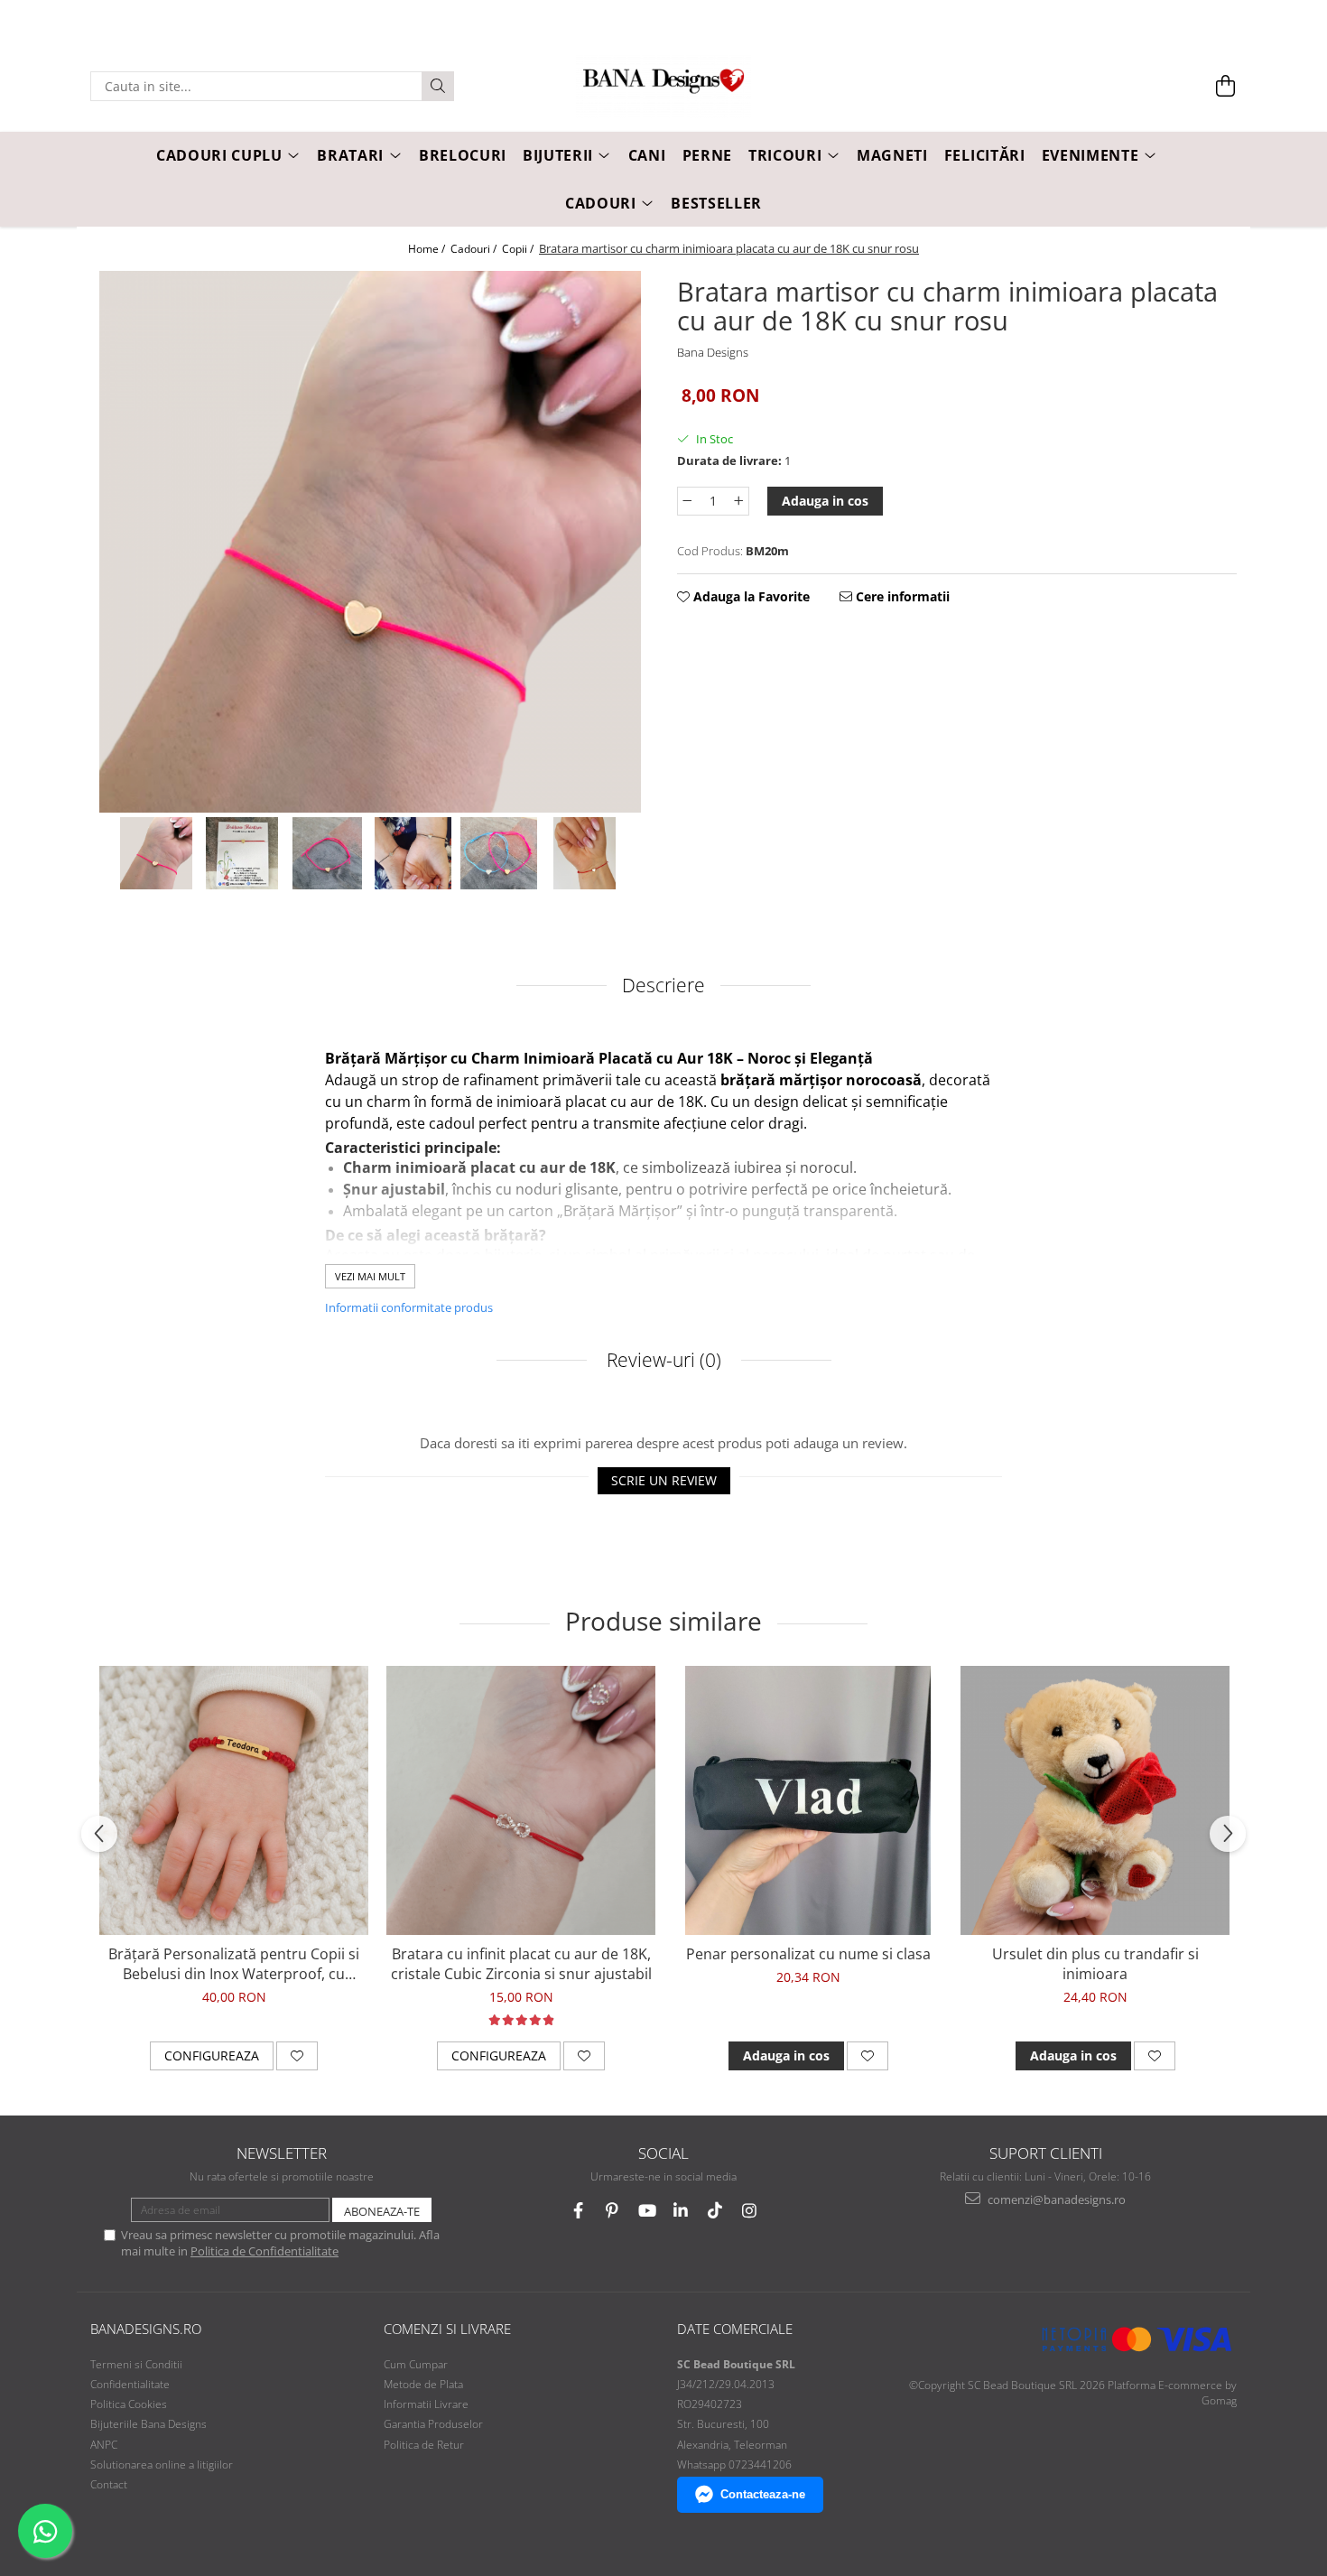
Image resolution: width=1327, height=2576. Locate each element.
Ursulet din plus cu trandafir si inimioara (1095, 1964)
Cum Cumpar (416, 2364)
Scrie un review (664, 1480)
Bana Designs (713, 352)
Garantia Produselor (433, 2424)
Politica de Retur (424, 2445)
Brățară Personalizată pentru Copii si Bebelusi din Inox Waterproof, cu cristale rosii (234, 1964)
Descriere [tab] (663, 985)
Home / (428, 249)
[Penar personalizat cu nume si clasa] (808, 1800)
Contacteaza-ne (763, 2494)
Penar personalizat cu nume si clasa (808, 1954)
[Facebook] (578, 2211)
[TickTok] (715, 2211)
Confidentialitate (130, 2384)
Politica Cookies (129, 2404)
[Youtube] (647, 2211)
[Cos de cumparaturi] (1226, 86)
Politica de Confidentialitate (264, 2251)
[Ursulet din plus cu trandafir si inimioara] (1095, 1800)
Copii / (519, 249)
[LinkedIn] (681, 2211)
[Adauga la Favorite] (297, 2056)
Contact (109, 2484)
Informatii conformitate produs (409, 1307)
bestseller (716, 203)
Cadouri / (475, 249)
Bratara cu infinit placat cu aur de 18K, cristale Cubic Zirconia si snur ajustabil (521, 1964)
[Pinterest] (612, 2211)
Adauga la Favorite (750, 596)
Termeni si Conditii (136, 2364)
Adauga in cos (825, 501)
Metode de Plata (423, 2384)
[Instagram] (750, 2211)
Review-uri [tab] (662, 1360)
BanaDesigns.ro (146, 2329)
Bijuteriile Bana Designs (148, 2424)
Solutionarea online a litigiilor (162, 2464)
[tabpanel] (370, 542)
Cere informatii (901, 596)
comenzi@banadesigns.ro (1055, 2199)
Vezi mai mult (370, 1276)
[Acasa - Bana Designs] (663, 87)
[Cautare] (438, 86)
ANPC (104, 2445)
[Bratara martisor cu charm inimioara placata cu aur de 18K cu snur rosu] (370, 542)
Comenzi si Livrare (447, 2329)
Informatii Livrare (426, 2404)
